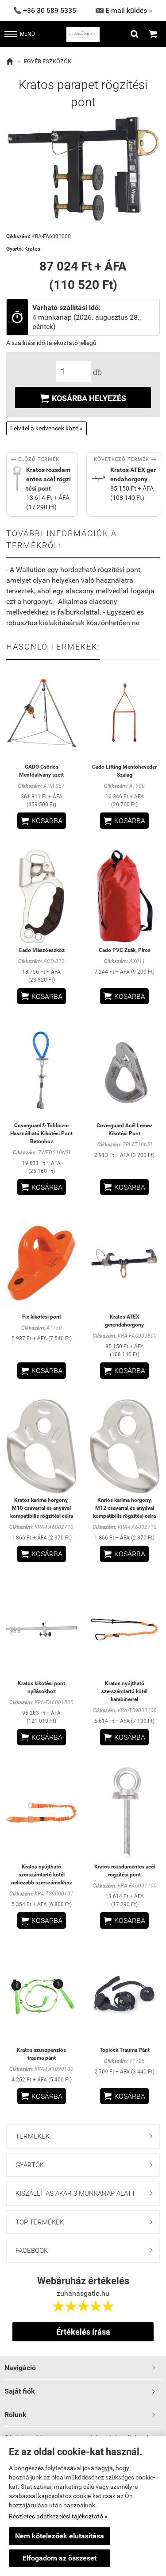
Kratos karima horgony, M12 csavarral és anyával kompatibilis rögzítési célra (124, 1508)
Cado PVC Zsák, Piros (125, 950)
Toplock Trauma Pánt (125, 2050)
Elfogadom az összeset (60, 2558)
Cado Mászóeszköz (42, 950)
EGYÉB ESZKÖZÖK (48, 61)
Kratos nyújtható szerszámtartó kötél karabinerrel (124, 1691)
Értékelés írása (83, 2332)
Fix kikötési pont (42, 1317)
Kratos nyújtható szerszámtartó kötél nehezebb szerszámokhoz (42, 1875)
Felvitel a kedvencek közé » (46, 428)
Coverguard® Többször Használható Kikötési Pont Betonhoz (41, 1133)
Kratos (32, 249)
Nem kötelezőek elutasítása (60, 2536)
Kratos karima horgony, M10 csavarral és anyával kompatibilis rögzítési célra (42, 1508)
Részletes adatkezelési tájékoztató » (58, 2516)
